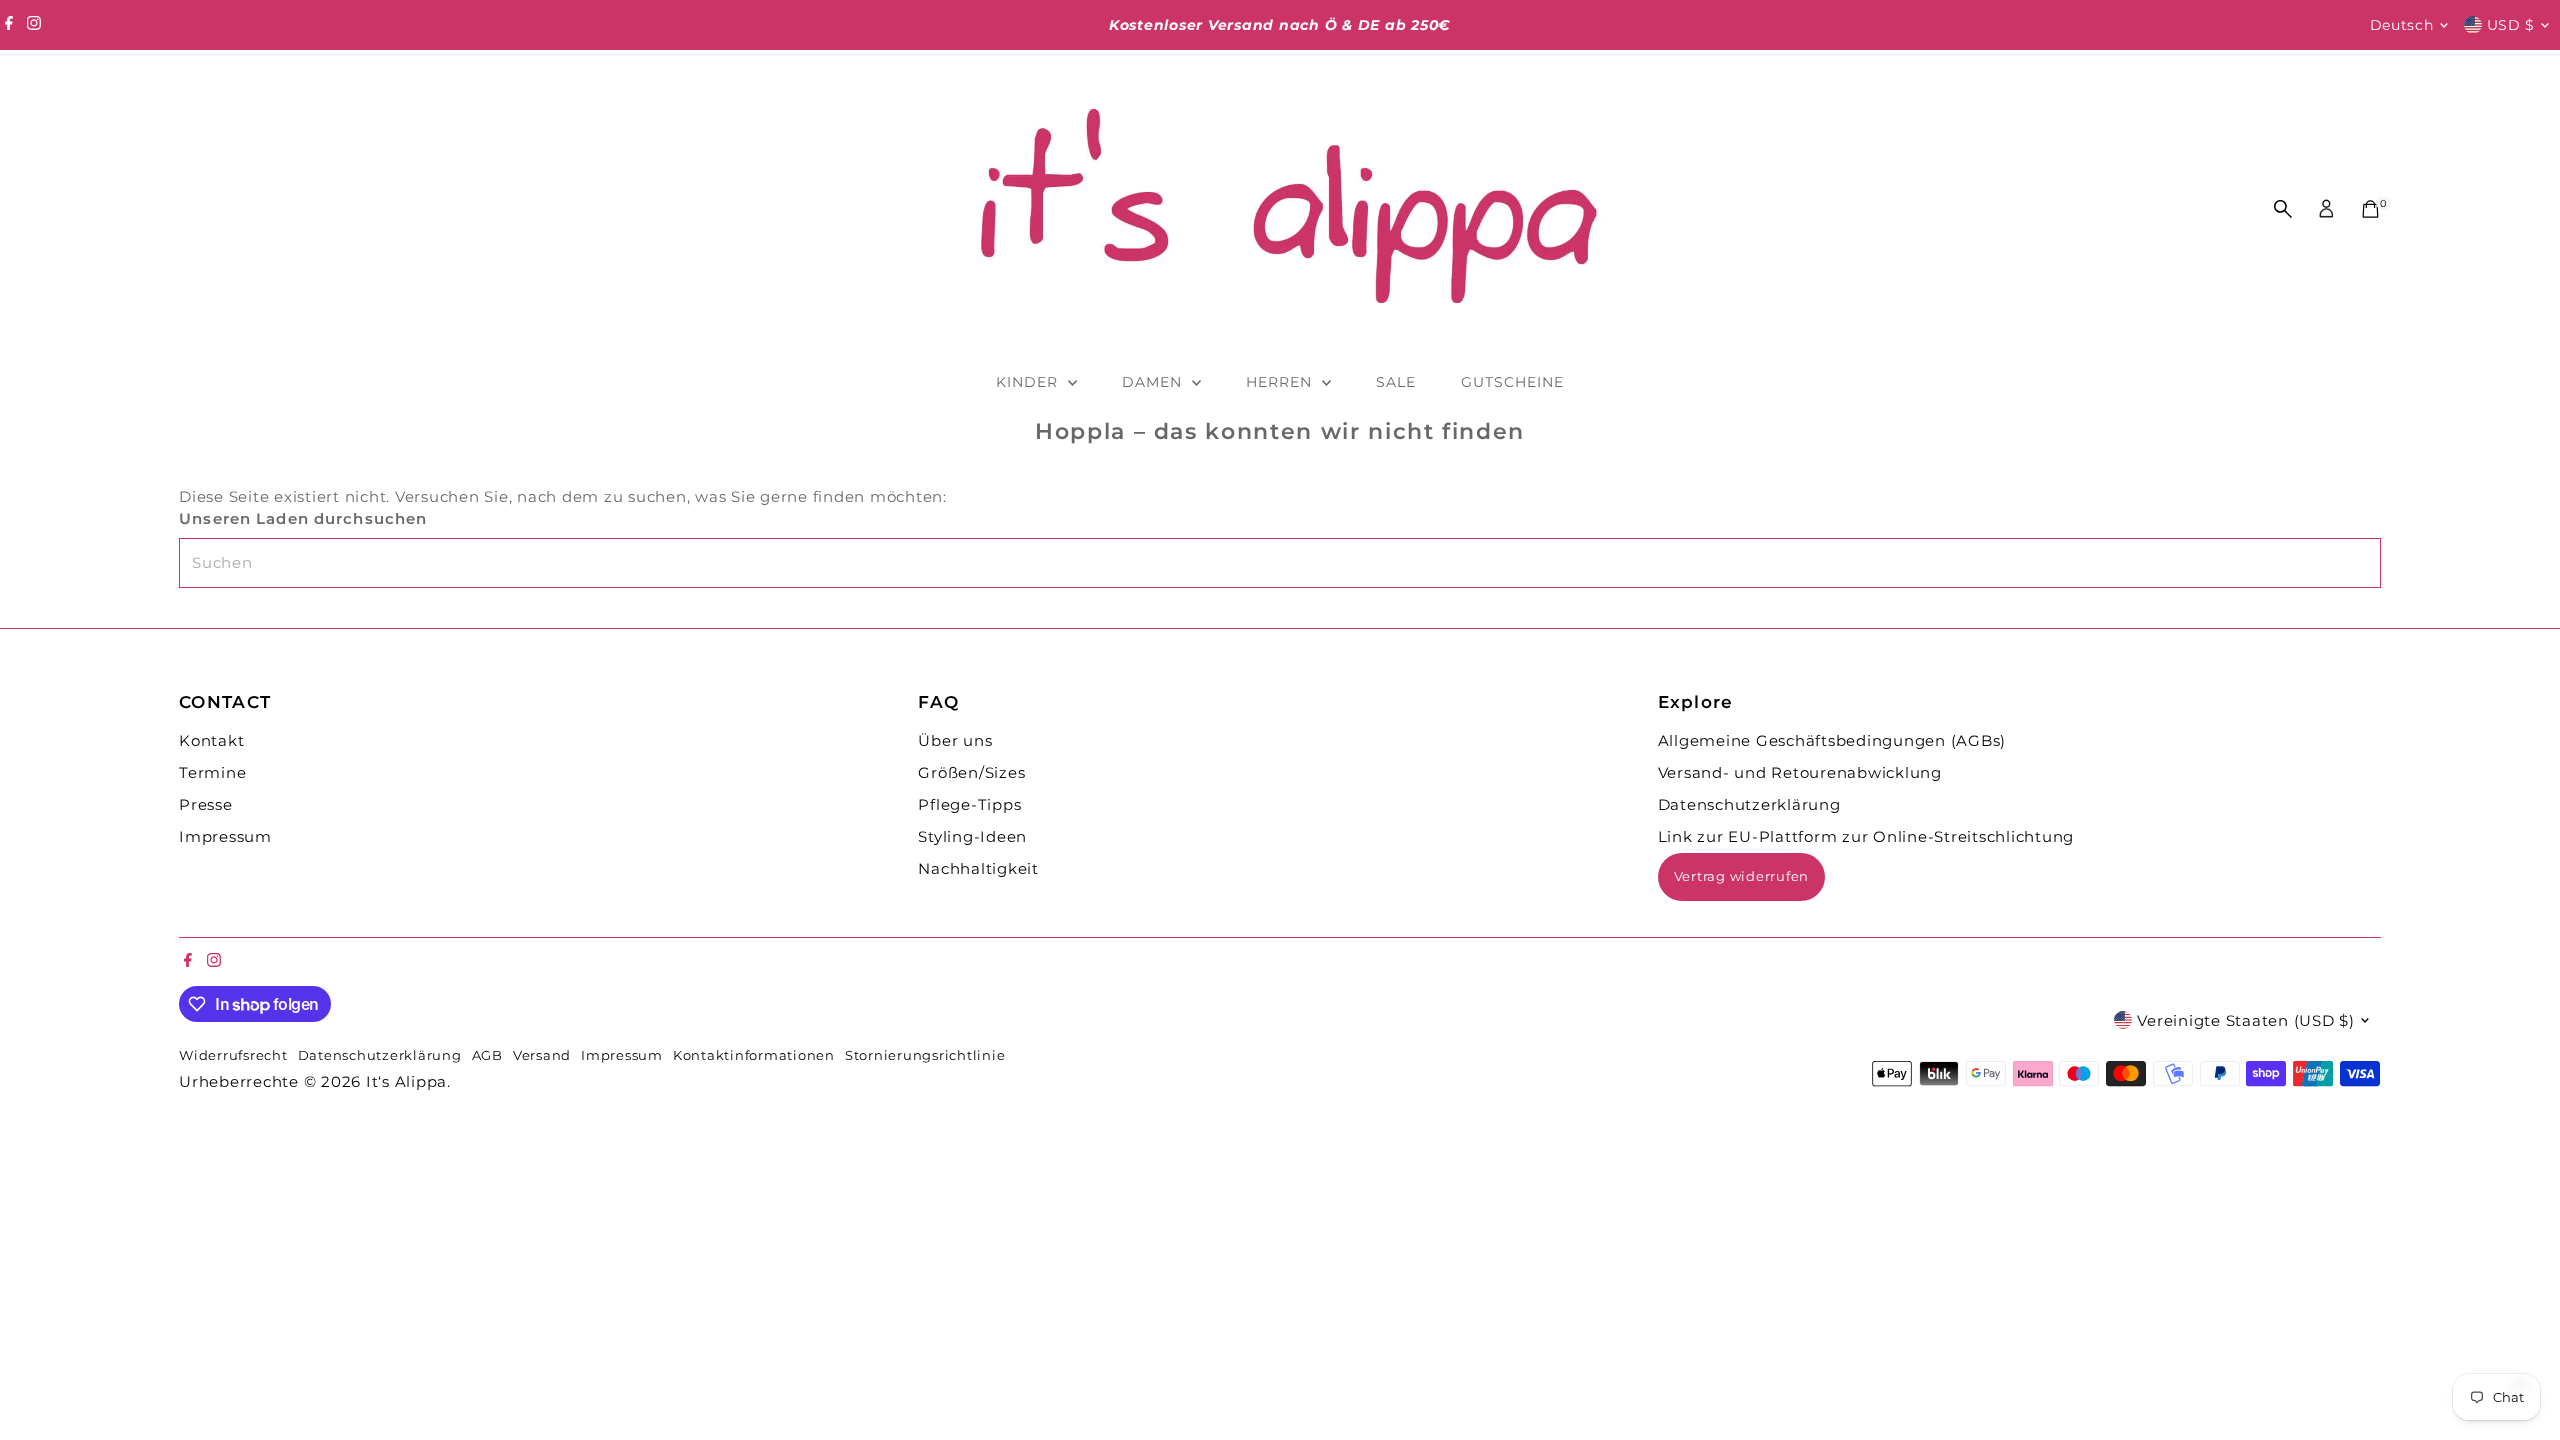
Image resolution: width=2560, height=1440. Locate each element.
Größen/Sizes (971, 772)
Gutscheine (1513, 382)
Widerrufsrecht (233, 1055)
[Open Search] (2283, 209)
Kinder (1029, 382)
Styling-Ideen (972, 836)
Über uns (955, 740)
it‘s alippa (406, 1081)
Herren (1281, 382)
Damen (1154, 382)
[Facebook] (9, 25)
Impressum (225, 836)
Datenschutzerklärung (1749, 804)
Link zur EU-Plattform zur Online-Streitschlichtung (1866, 836)
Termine (212, 772)
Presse (206, 804)
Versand (542, 1055)
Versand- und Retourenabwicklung (1800, 772)
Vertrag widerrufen (1742, 876)
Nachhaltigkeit (978, 868)
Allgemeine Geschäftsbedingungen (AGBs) (1832, 740)
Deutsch (2402, 25)
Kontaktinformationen (754, 1055)
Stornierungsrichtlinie (925, 1055)
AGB (487, 1055)
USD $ (2511, 25)
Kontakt (211, 740)
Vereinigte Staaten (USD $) (2246, 1020)
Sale (1396, 382)
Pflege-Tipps (969, 804)
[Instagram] (34, 25)
